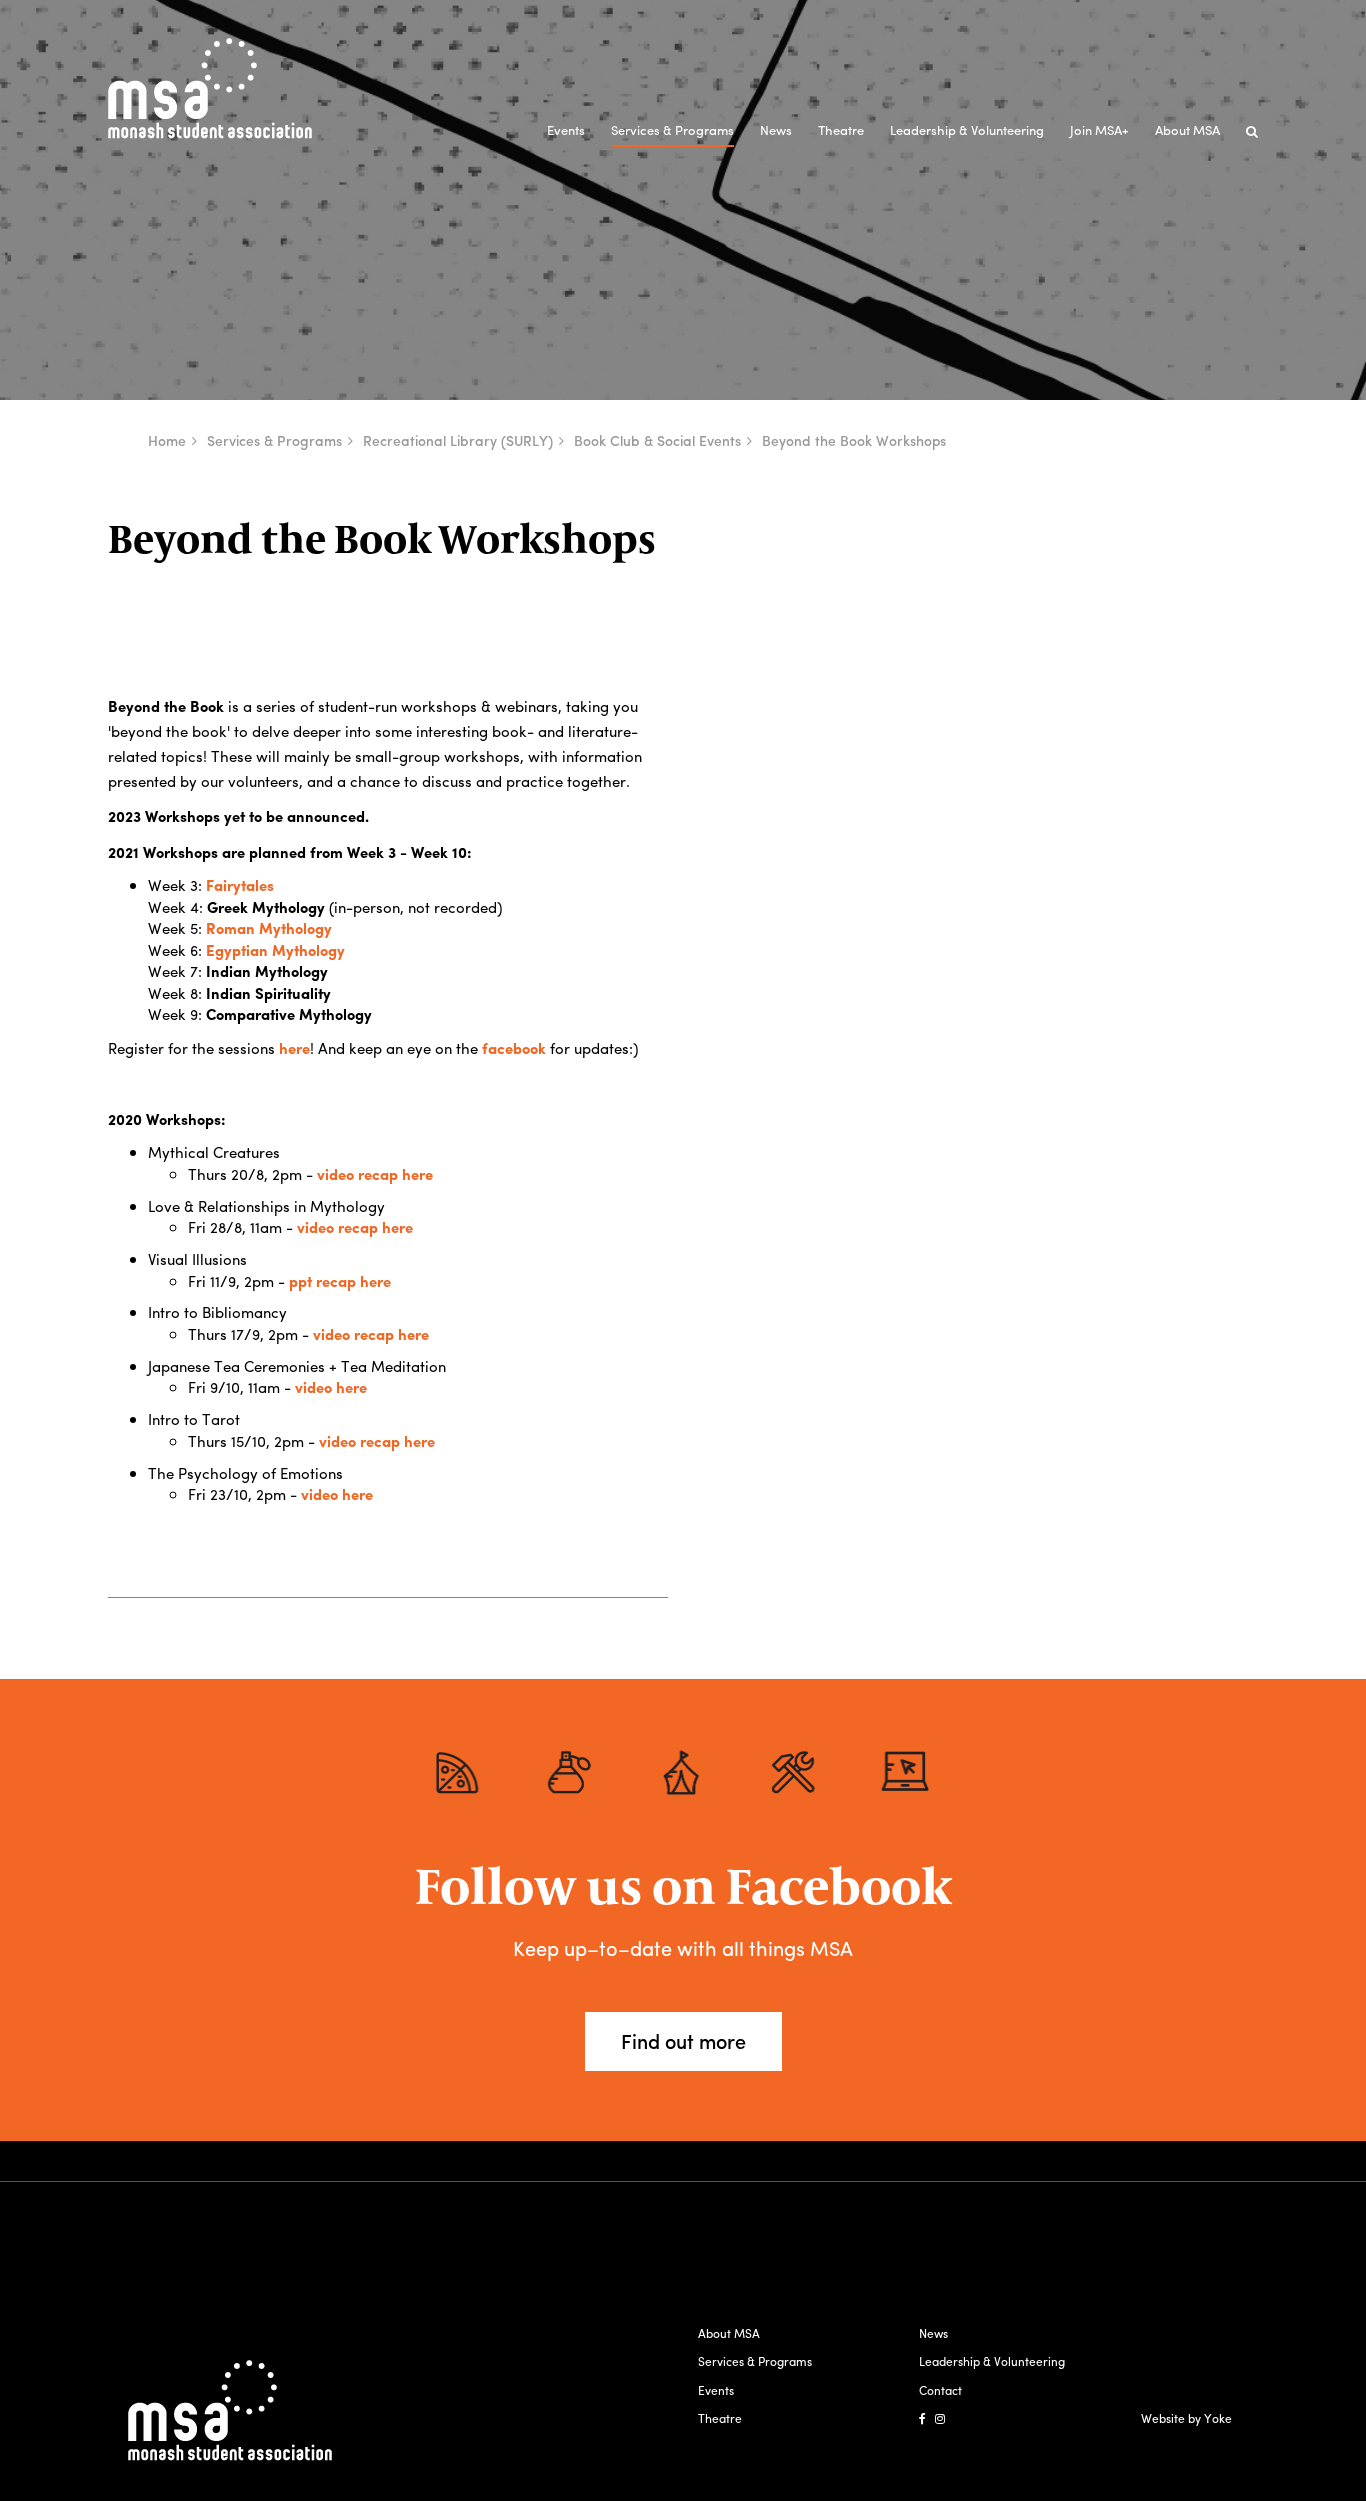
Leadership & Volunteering (967, 129)
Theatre (841, 129)
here (294, 1048)
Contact (940, 2390)
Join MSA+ (1099, 129)
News (776, 129)
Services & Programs (672, 129)
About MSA (1187, 129)
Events (566, 129)
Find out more (683, 2040)
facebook (514, 1048)
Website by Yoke (1186, 2418)
